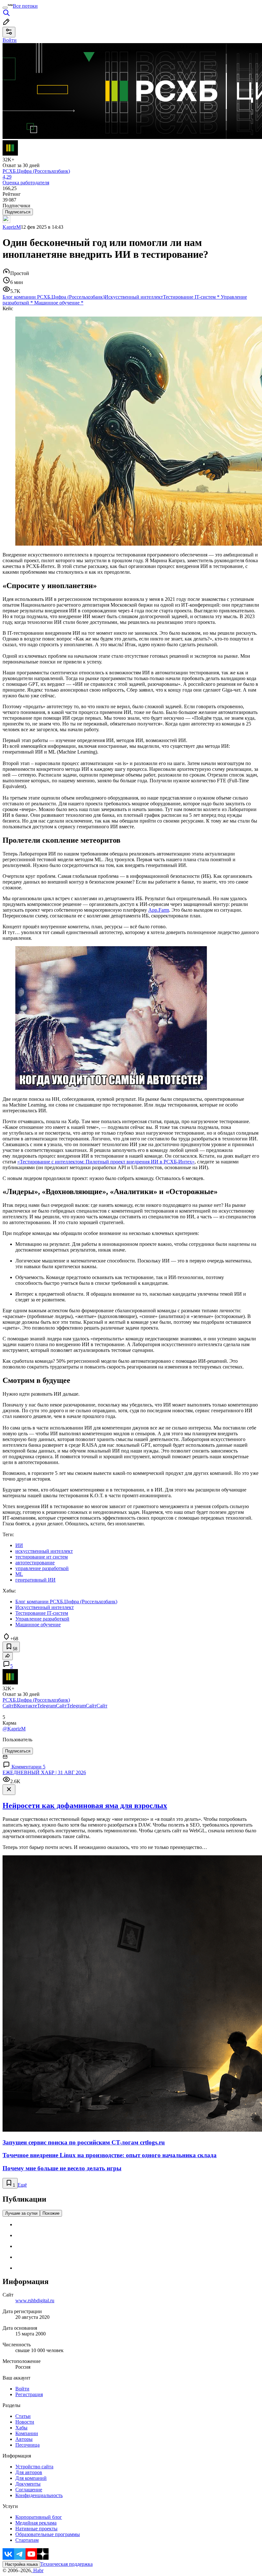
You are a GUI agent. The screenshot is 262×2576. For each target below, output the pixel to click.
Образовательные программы (48, 2534)
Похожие (51, 2213)
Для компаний (31, 2478)
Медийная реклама (36, 2523)
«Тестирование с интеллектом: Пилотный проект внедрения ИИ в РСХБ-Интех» (106, 1162)
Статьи (23, 2416)
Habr (38, 2570)
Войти (22, 2389)
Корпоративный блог (39, 2517)
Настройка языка (21, 2564)
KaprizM (12, 227)
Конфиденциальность (39, 2495)
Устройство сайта (34, 2467)
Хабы (21, 2428)
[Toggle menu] (5, 8)
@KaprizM (14, 1729)
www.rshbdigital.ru (35, 2300)
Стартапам (27, 2540)
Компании (27, 2433)
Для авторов (29, 2472)
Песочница (27, 2445)
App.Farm (159, 910)
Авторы (24, 2439)
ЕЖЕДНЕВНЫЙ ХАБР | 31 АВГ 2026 (44, 1772)
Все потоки (25, 6)
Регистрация (29, 2394)
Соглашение (29, 2490)
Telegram (46, 1706)
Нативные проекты (36, 2529)
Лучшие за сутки (21, 2213)
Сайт (8, 1706)
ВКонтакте (25, 1706)
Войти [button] (10, 40)
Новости (25, 2422)
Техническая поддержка (66, 2564)
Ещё (22, 2185)
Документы (28, 2484)
